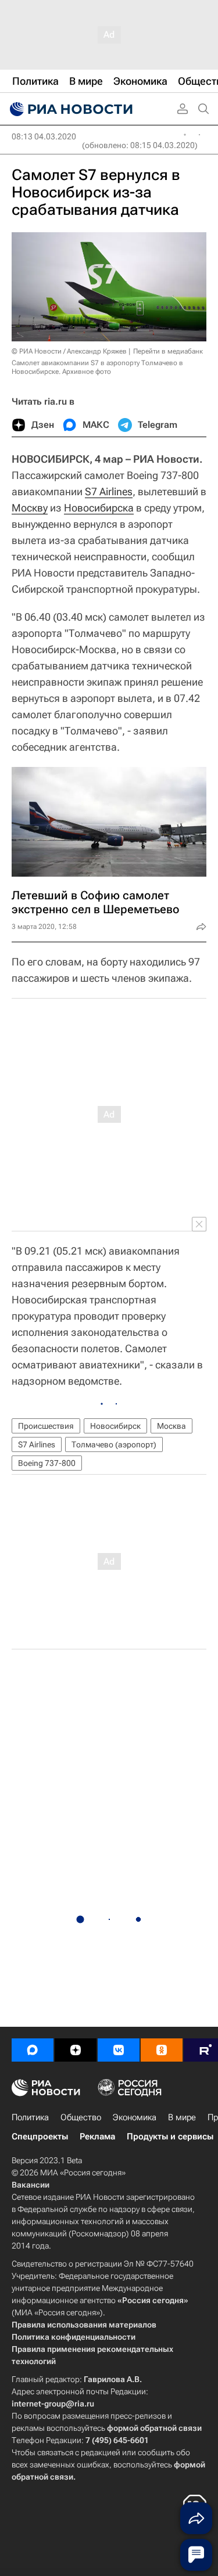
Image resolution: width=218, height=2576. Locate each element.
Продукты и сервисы (170, 2137)
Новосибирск (115, 1426)
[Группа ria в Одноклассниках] (162, 2050)
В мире (182, 2117)
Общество (81, 2117)
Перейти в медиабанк (168, 351)
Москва (171, 1426)
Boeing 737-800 (47, 1463)
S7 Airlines (109, 491)
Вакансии (31, 2185)
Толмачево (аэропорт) (114, 1444)
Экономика (135, 2117)
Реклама (97, 2137)
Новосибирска (99, 508)
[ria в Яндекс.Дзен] (76, 2050)
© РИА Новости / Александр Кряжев (69, 351)
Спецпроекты (40, 2137)
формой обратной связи (154, 2428)
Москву (30, 508)
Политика (30, 2117)
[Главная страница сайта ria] (70, 109)
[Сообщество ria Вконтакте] (119, 2050)
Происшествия (46, 1426)
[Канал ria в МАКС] (33, 2050)
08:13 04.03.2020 (44, 136)
